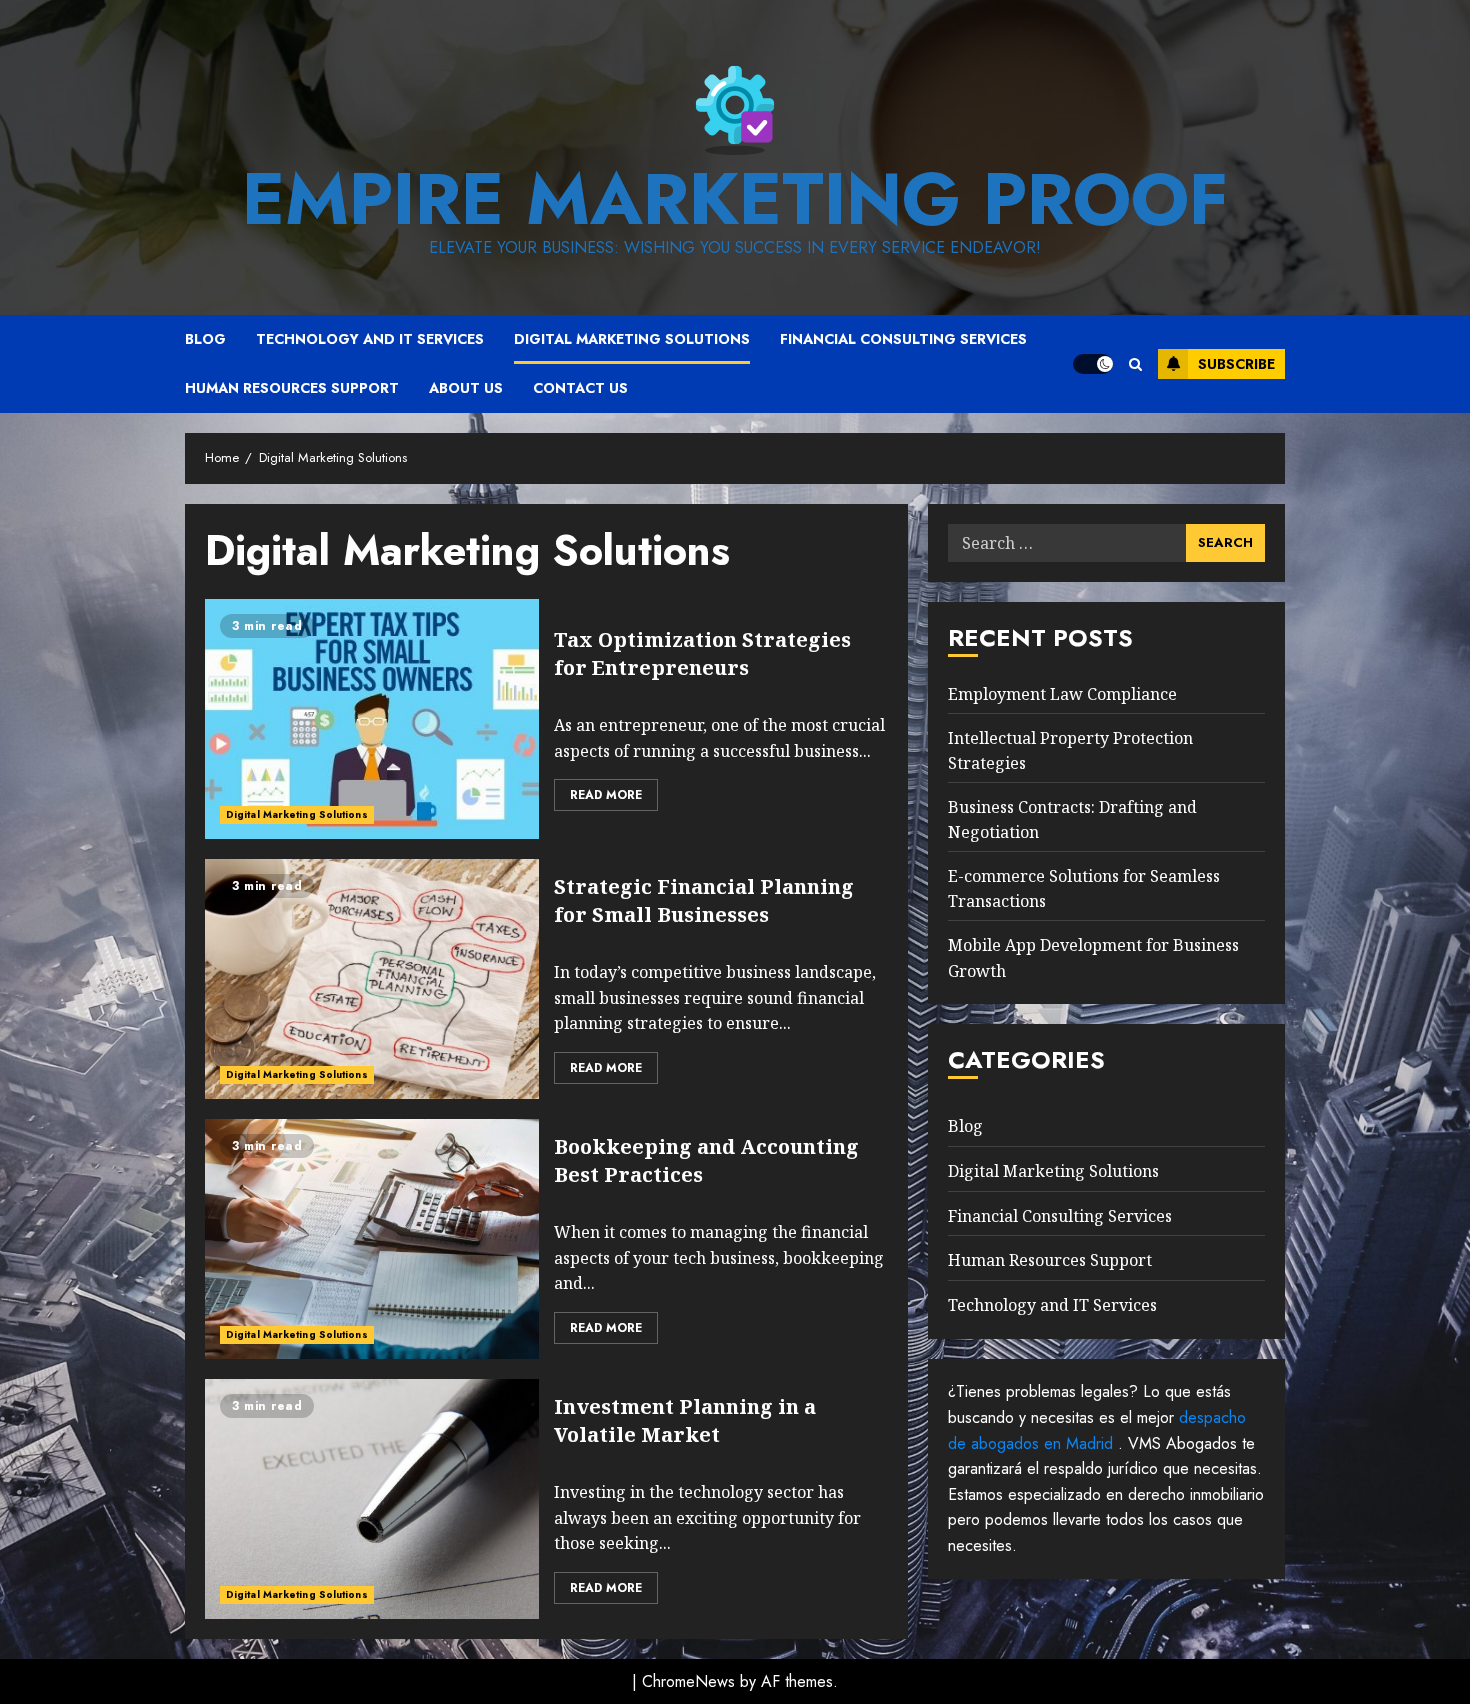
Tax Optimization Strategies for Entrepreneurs (702, 653)
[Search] (1135, 364)
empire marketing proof (735, 199)
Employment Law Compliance (1062, 694)
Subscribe (1236, 364)
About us (466, 388)
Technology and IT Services (370, 339)
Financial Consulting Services (903, 339)
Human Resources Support (292, 388)
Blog (205, 339)
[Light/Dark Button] (1093, 364)
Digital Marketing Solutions (632, 339)
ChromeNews (688, 1681)
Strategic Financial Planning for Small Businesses (704, 900)
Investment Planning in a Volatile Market (685, 1420)
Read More (606, 795)
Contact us (580, 388)
